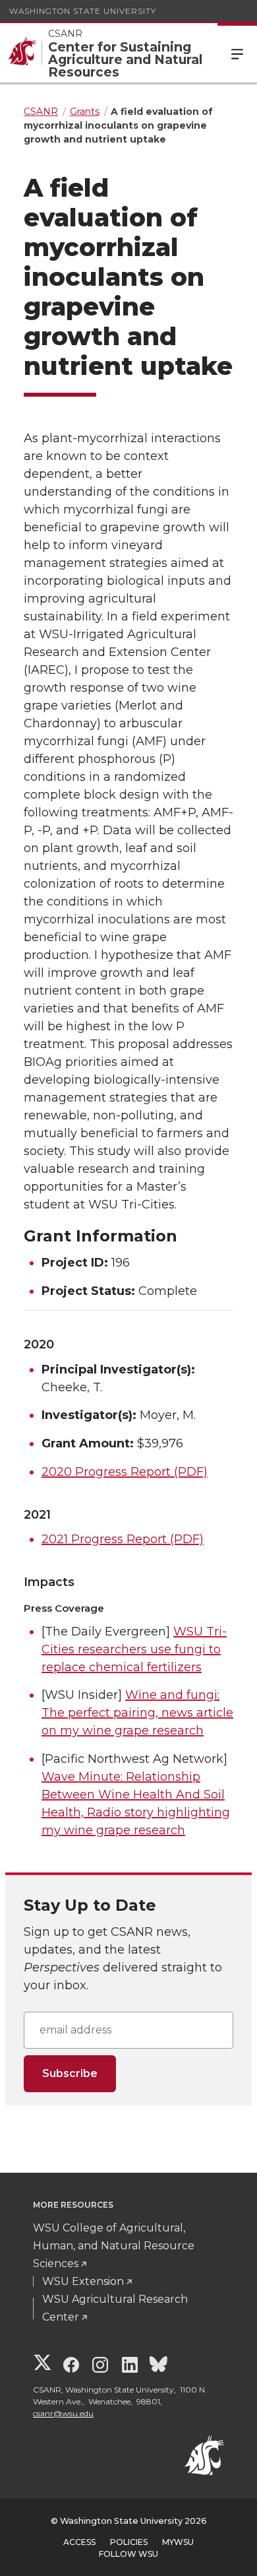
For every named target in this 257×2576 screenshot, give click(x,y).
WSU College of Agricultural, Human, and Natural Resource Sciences (114, 2246)
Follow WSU (128, 2554)
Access (79, 2542)
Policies (129, 2542)
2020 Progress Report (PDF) (125, 1472)
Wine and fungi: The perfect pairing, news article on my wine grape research (137, 1713)
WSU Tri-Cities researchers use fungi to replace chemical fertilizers (134, 1649)
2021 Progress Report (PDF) (123, 1539)
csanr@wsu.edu (63, 2413)
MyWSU (178, 2542)
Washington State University (83, 11)
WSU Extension (83, 2281)
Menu (237, 53)
